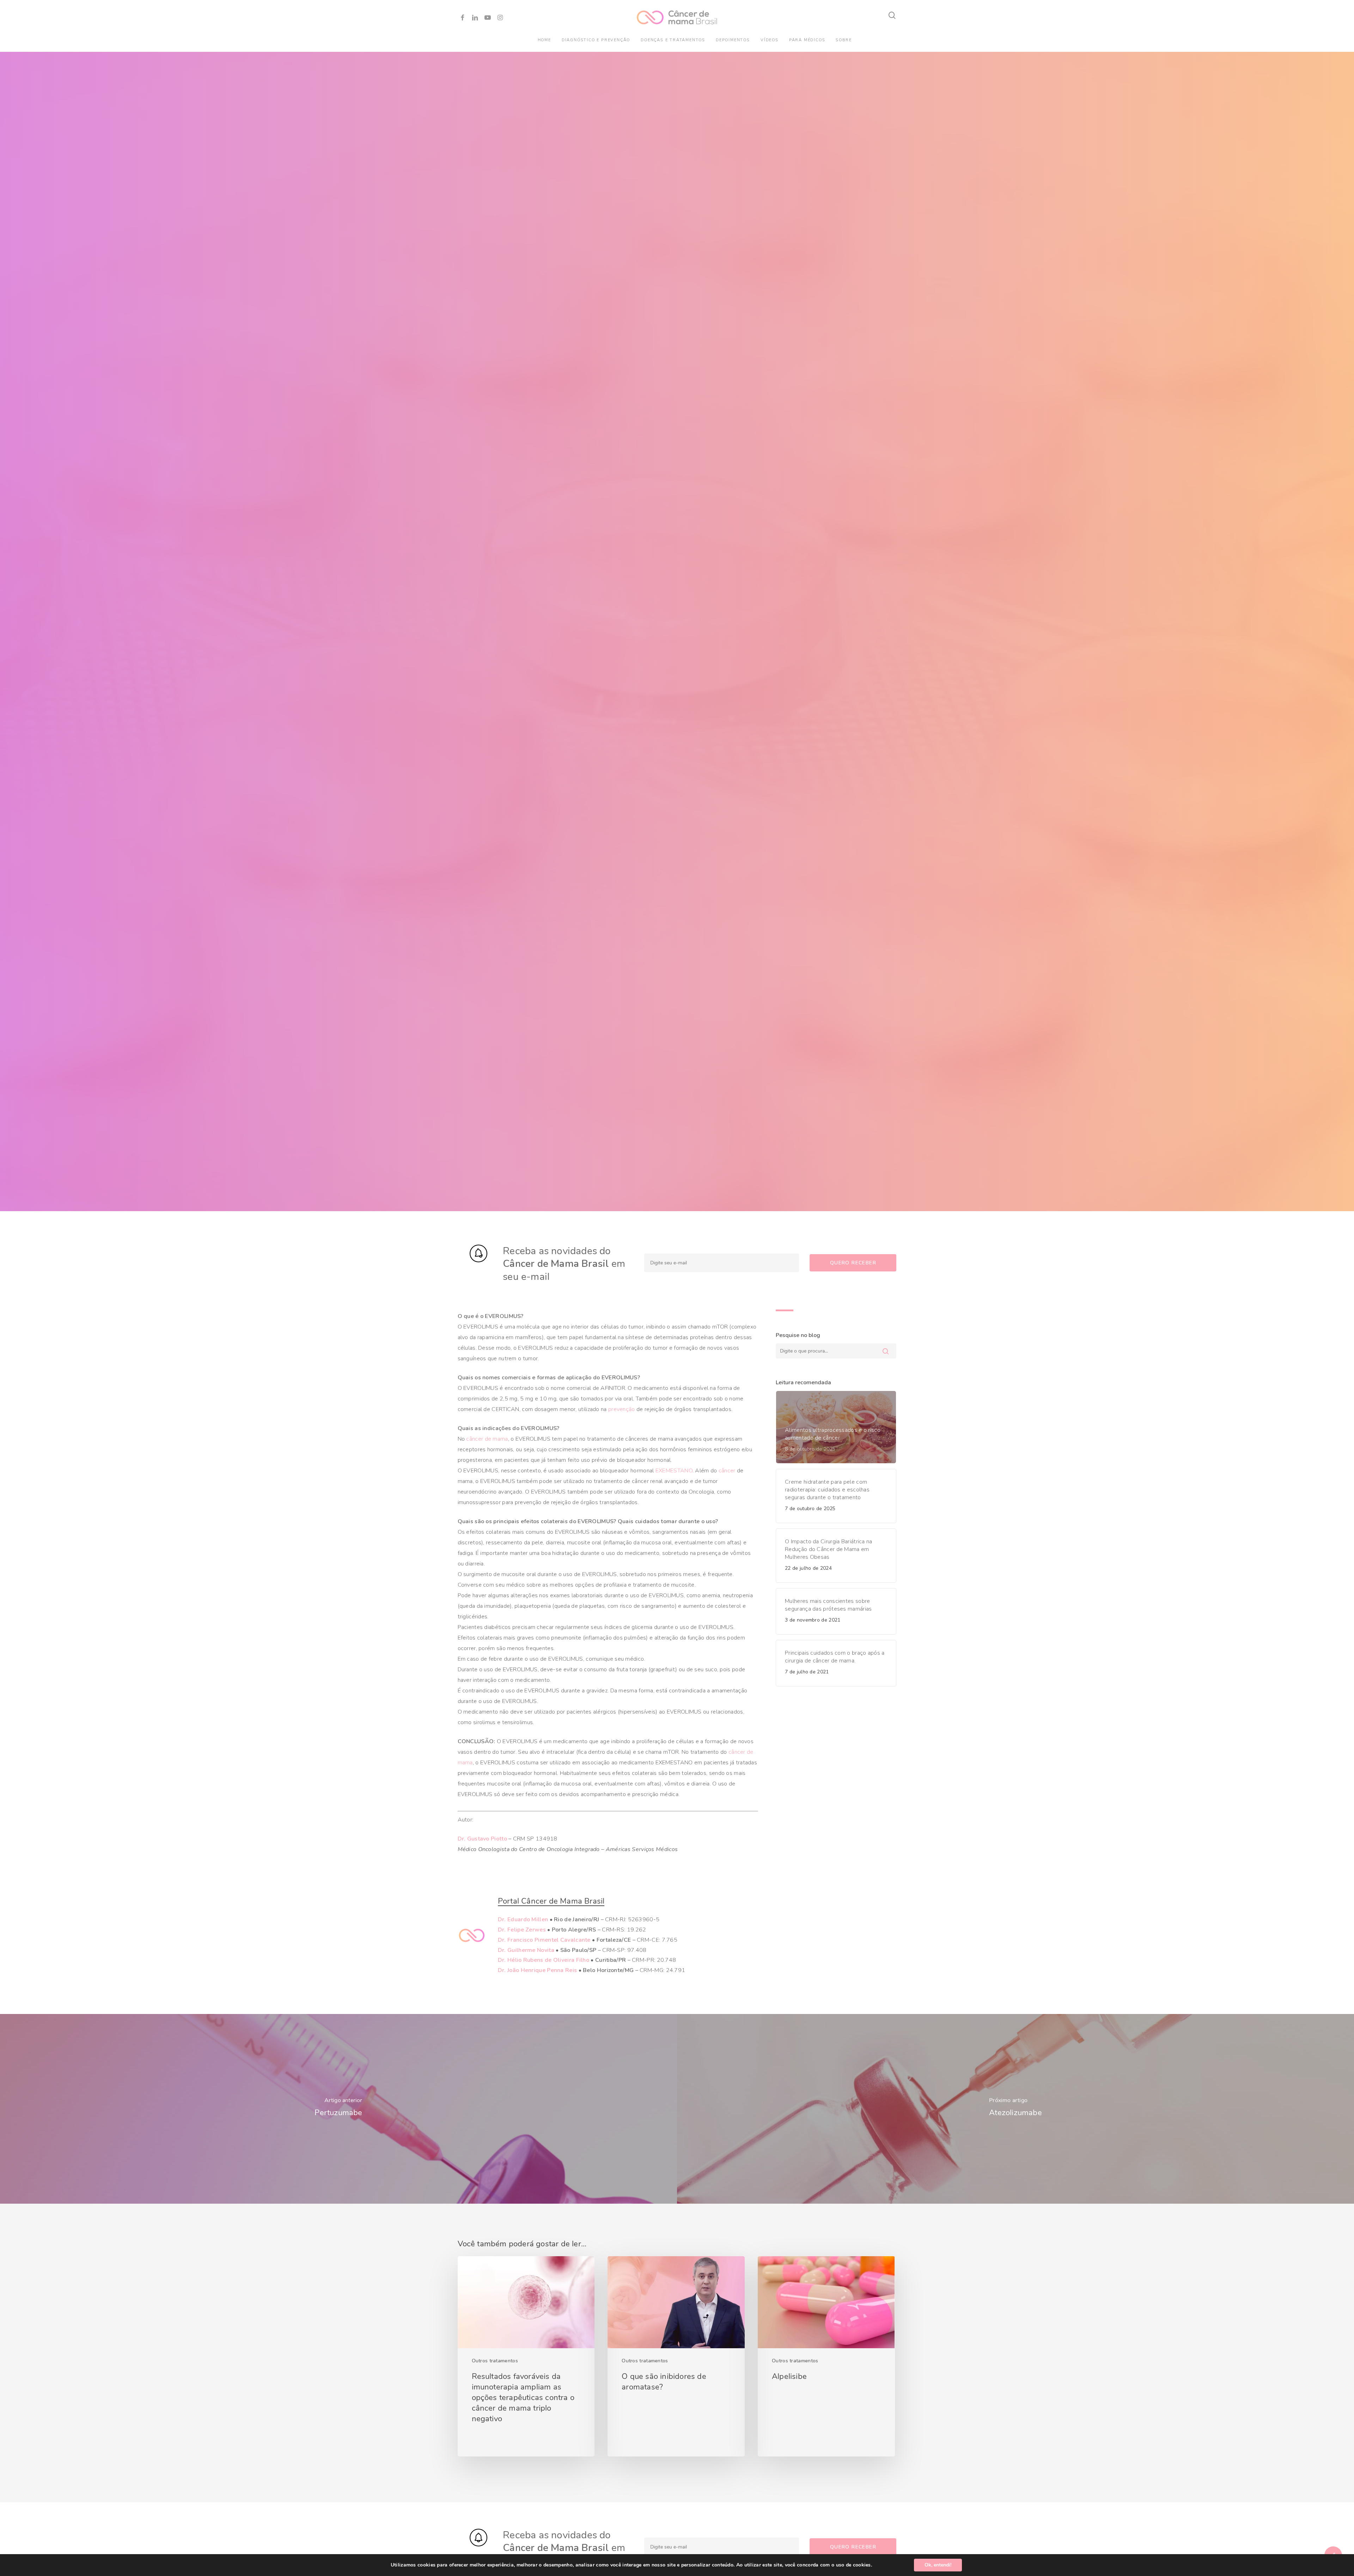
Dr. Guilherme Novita (526, 1950)
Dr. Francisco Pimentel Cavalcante (544, 1940)
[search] (892, 15)
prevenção (622, 1409)
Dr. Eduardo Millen (523, 1919)
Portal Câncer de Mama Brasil (551, 1901)
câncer (727, 1471)
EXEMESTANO (674, 1471)
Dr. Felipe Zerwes (522, 1930)
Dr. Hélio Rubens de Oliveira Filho (544, 1960)
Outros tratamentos (495, 2361)
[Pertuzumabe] (338, 2109)
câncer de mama (487, 1439)
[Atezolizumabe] (1015, 2109)
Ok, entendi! (938, 2565)
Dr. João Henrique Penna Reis (537, 1970)
